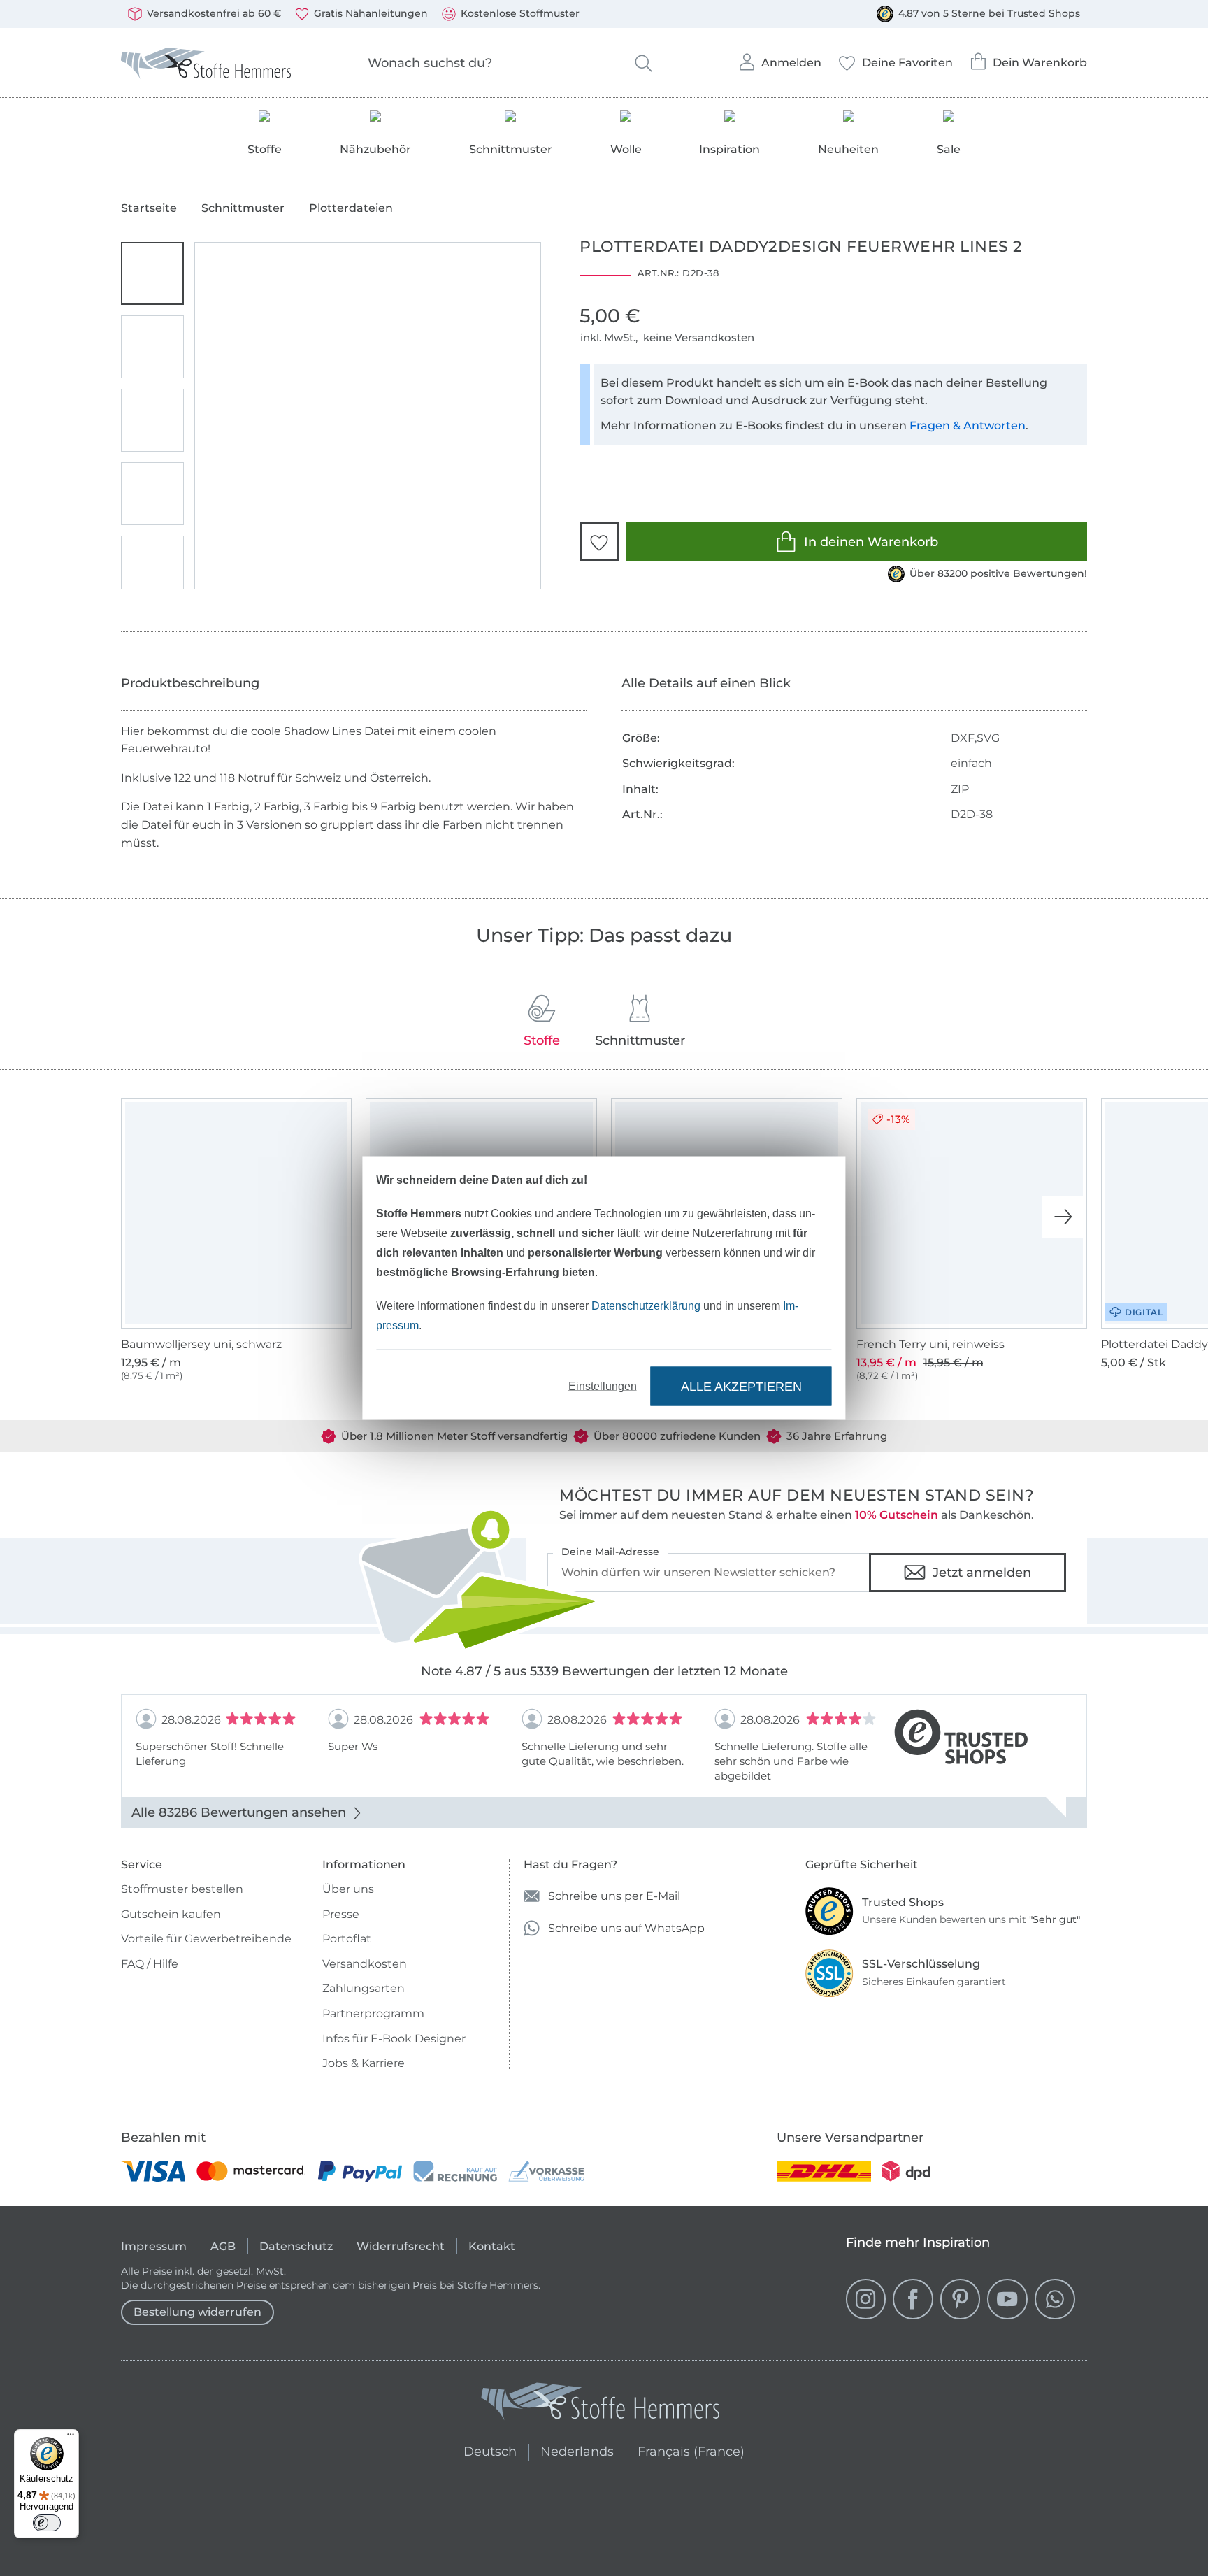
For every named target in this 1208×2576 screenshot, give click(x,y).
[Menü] (71, 2438)
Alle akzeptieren (741, 1386)
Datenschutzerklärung (646, 1306)
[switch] (47, 2523)
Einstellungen (603, 1386)
